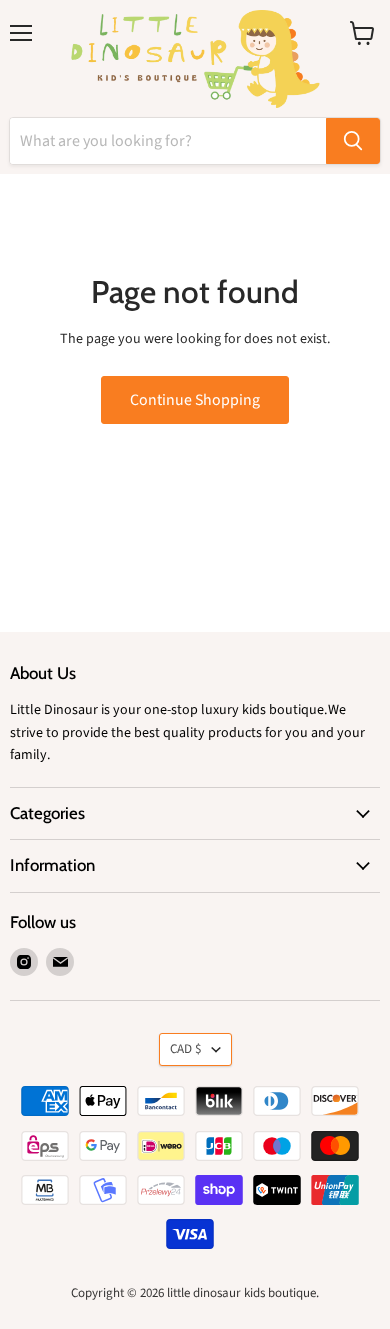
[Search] (353, 141)
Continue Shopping (195, 400)
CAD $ (186, 1049)
